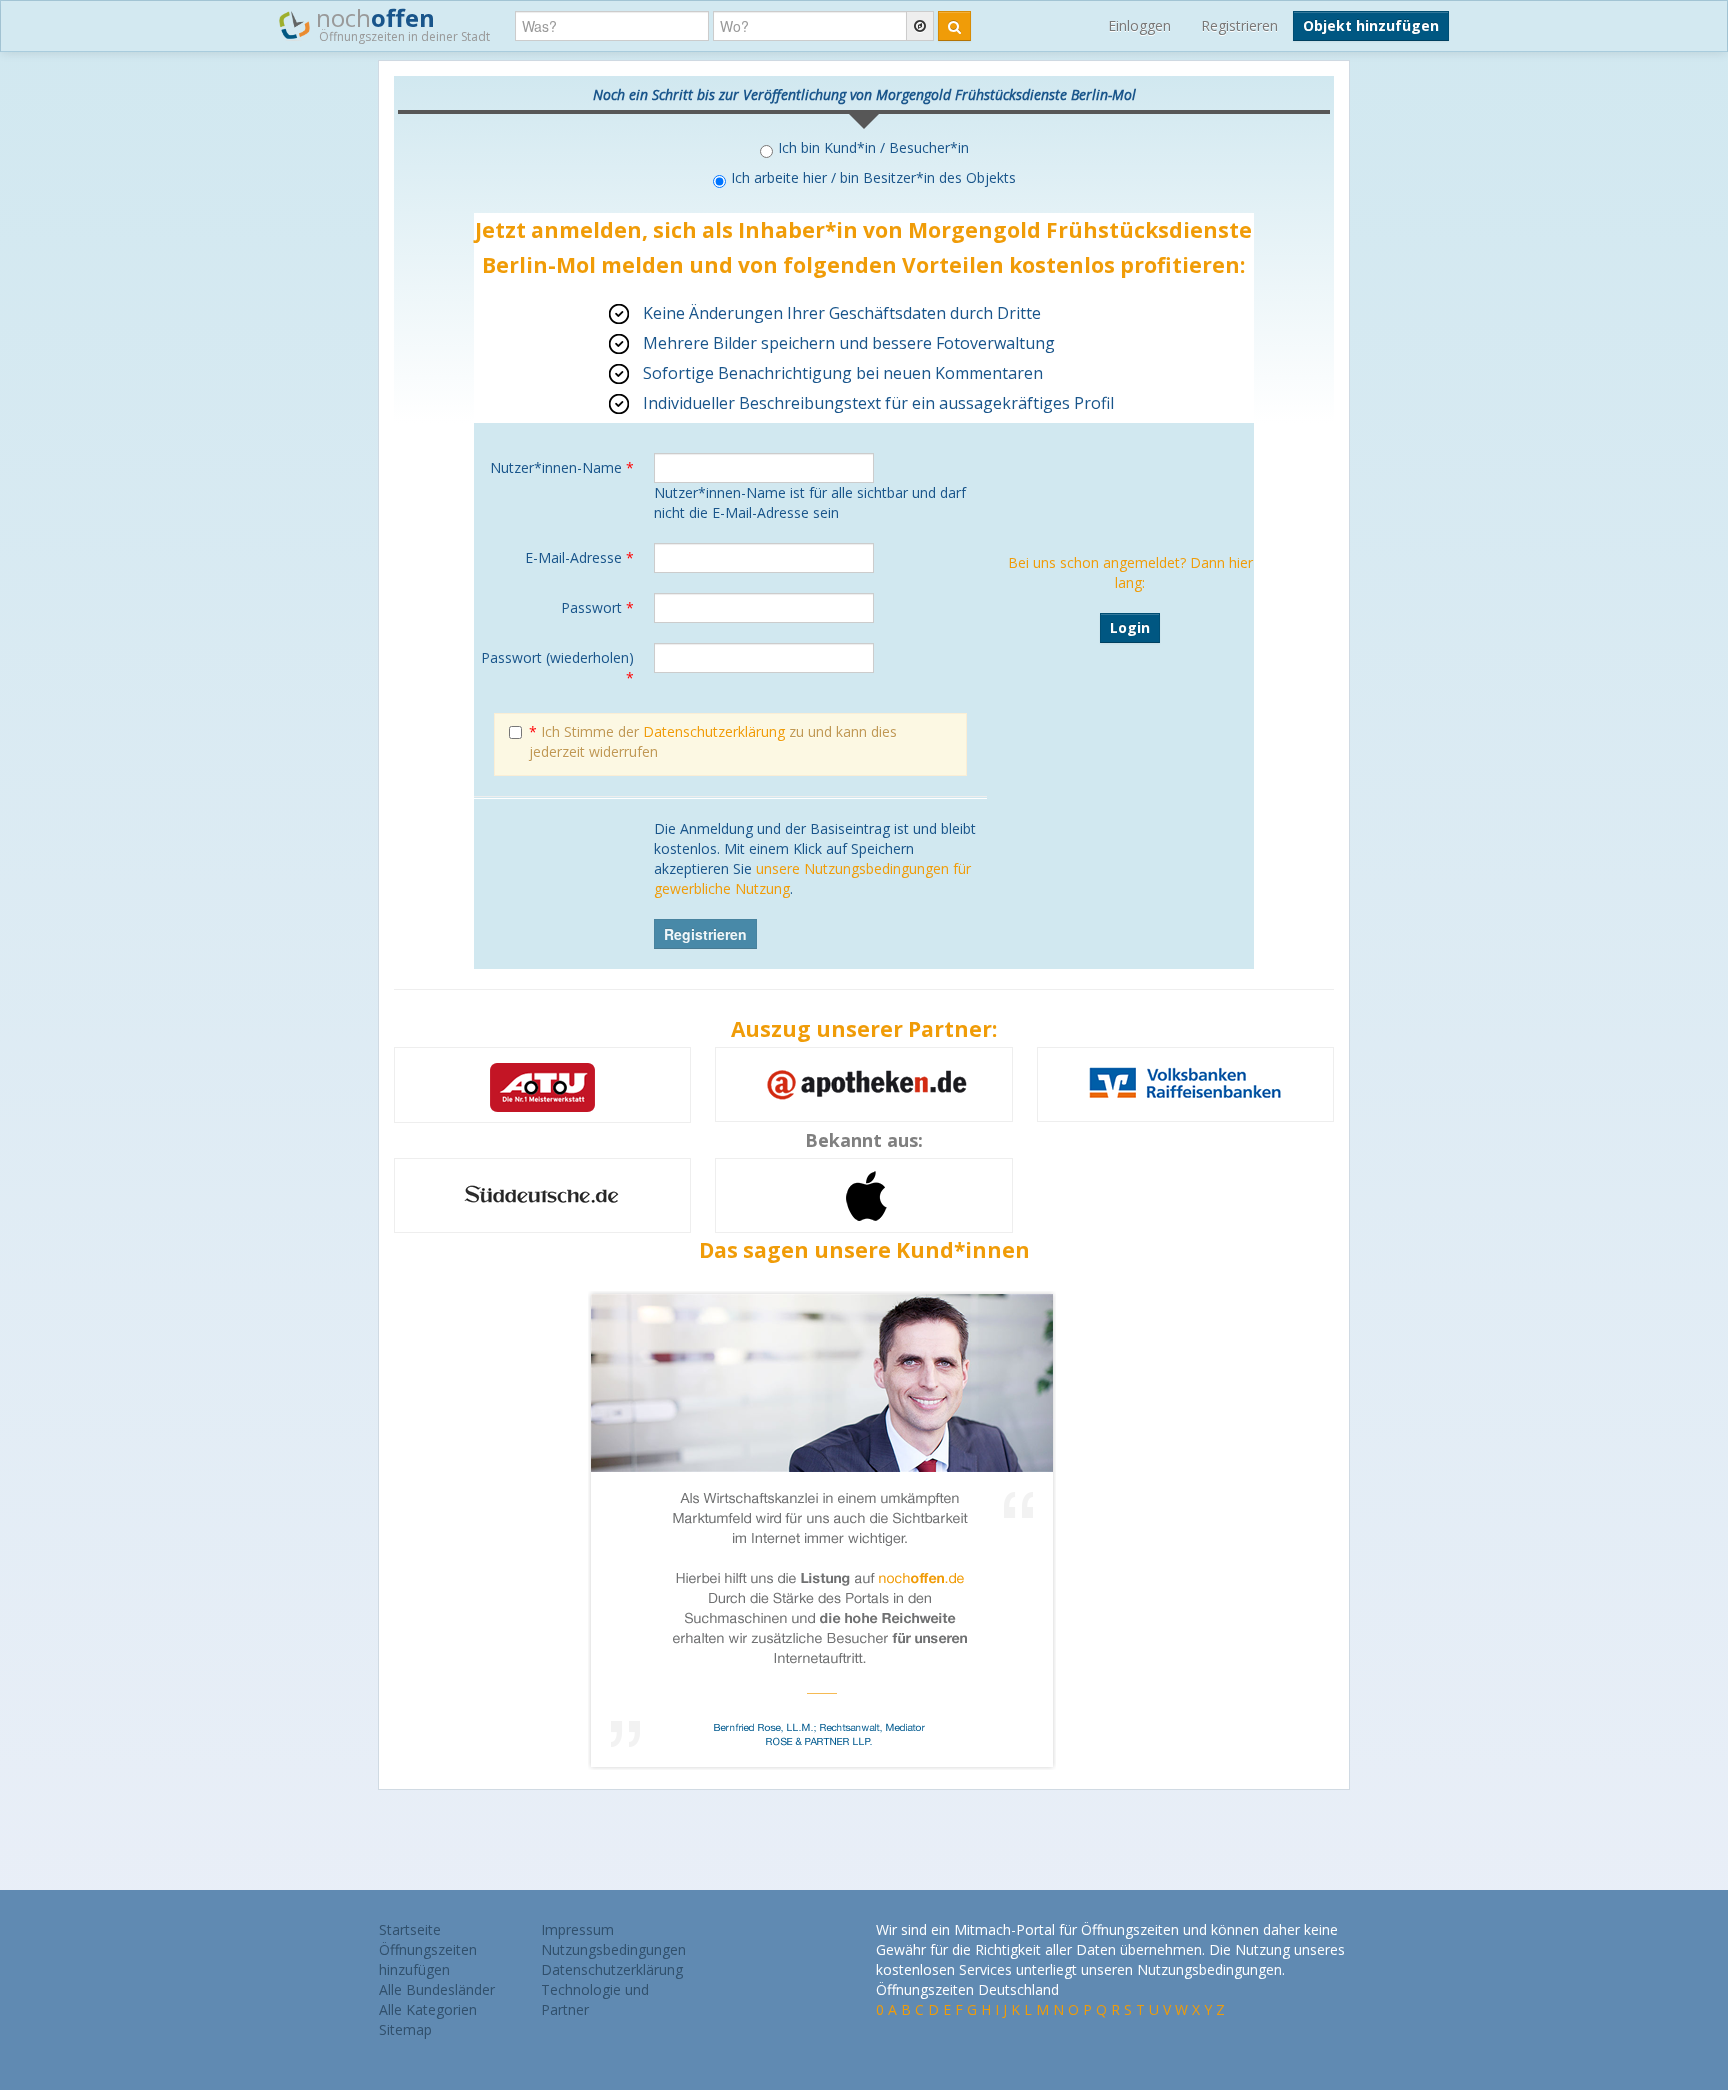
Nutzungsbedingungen (613, 1949)
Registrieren (1239, 25)
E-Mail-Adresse (579, 557)
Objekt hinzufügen (1371, 25)
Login (1130, 627)
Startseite (410, 1929)
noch (400, 23)
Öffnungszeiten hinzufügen (428, 1959)
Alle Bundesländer (437, 1989)
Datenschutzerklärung (714, 731)
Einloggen (1139, 25)
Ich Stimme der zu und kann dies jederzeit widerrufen (713, 741)
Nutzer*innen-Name (562, 467)
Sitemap (405, 2029)
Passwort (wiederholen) (557, 667)
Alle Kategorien (428, 2009)
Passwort (597, 607)
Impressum (577, 1929)
